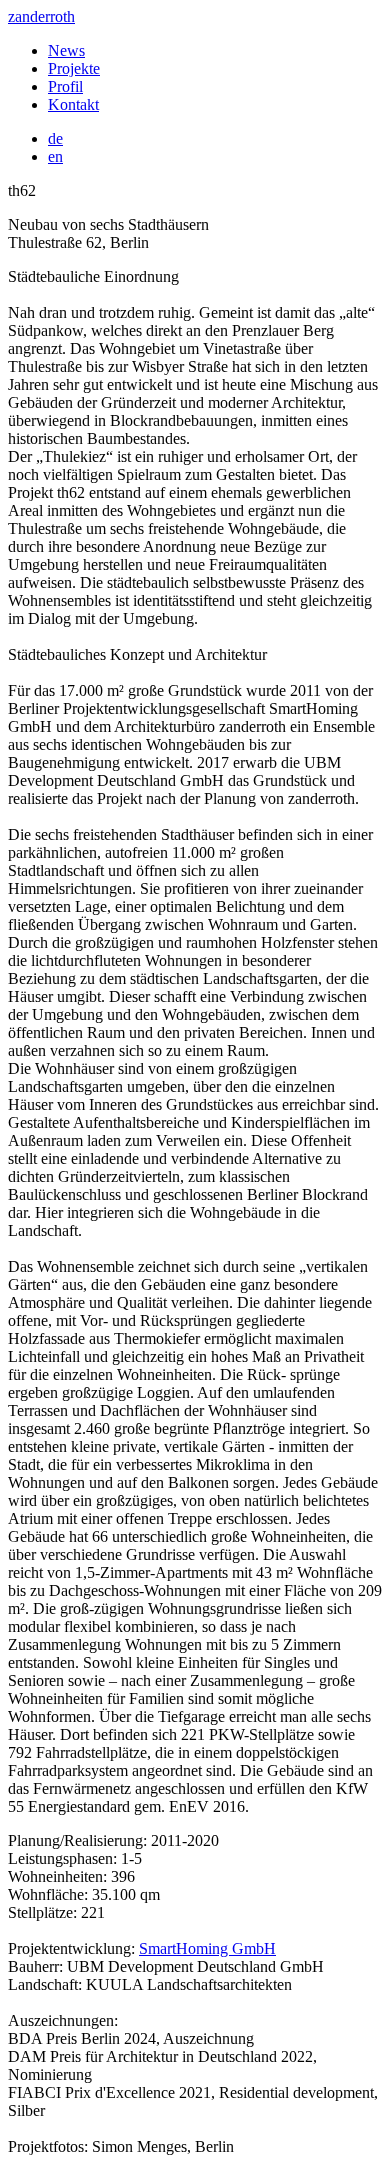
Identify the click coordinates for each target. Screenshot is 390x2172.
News (66, 50)
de (55, 138)
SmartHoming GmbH (207, 1948)
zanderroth (41, 16)
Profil (65, 86)
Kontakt (73, 104)
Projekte (74, 68)
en (55, 156)
